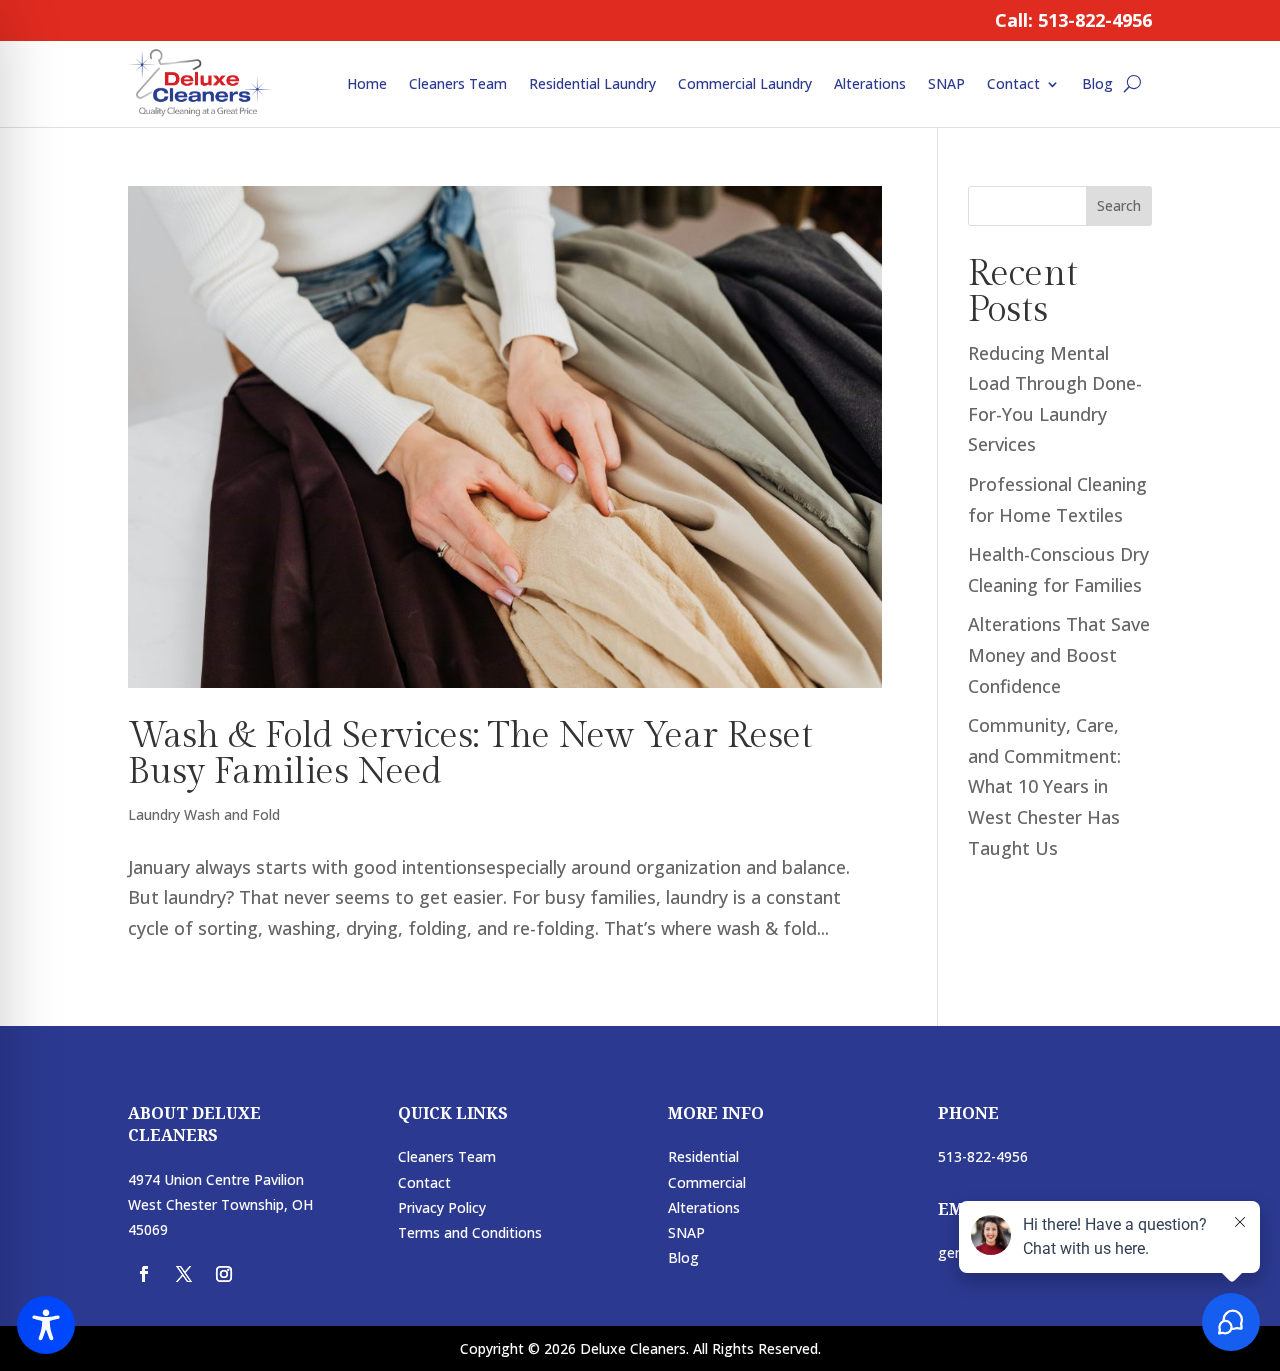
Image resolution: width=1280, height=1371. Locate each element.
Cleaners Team (458, 83)
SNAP (946, 83)
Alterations (870, 83)
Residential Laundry (592, 83)
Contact (1013, 83)
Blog (1097, 83)
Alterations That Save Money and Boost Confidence (1059, 654)
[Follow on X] (184, 1274)
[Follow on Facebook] (144, 1274)
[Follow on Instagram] (224, 1274)
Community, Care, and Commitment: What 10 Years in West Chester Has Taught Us (1044, 786)
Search (1119, 205)
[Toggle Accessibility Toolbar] (46, 1325)
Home (367, 83)
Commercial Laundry (745, 83)
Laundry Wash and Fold (204, 814)
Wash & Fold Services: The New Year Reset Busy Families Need (470, 754)
